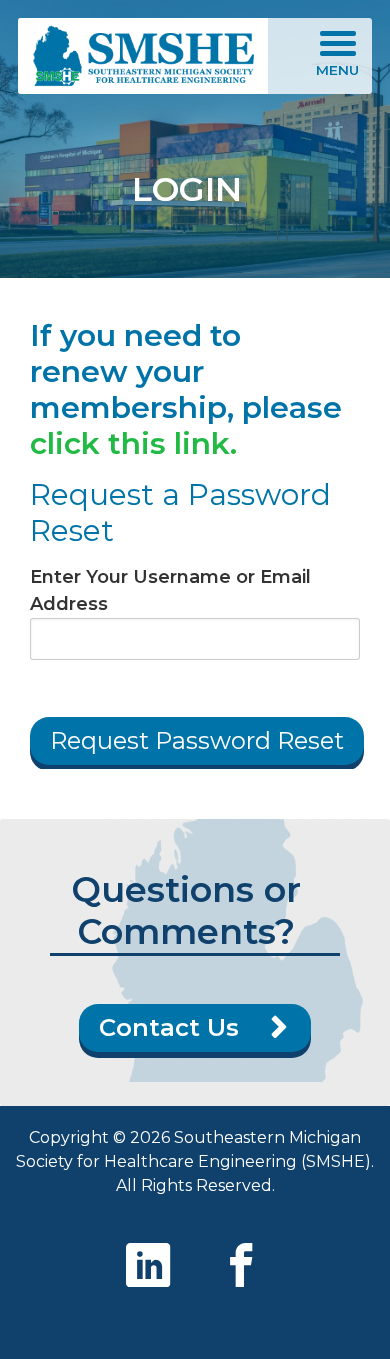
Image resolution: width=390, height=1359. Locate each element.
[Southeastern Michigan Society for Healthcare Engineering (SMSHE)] (143, 56)
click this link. (133, 443)
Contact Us (169, 1027)
